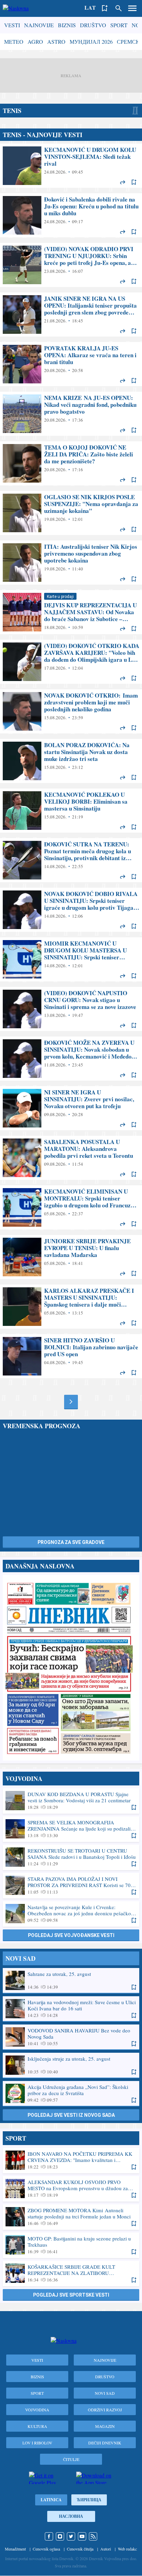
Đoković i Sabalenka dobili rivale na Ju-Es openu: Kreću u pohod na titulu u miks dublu (71, 215)
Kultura (37, 2426)
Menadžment (15, 2549)
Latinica (51, 2500)
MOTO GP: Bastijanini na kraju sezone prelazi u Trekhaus (71, 2245)
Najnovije (39, 25)
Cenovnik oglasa (46, 2549)
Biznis (67, 25)
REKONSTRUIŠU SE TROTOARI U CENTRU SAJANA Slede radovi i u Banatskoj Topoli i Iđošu (71, 1857)
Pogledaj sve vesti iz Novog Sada (71, 2115)
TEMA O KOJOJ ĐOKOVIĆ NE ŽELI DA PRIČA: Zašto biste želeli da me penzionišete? (71, 463)
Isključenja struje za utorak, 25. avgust (71, 2065)
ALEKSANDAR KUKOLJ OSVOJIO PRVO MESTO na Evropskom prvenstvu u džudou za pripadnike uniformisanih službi (71, 2188)
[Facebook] (49, 2536)
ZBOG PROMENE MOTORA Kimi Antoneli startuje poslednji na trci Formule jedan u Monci (71, 2217)
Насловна (71, 2516)
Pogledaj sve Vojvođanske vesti (71, 1935)
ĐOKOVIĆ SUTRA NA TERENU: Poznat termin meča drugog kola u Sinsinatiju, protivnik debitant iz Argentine (71, 860)
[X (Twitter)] (71, 2536)
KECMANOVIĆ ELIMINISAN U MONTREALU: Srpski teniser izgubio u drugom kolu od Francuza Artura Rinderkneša (71, 1207)
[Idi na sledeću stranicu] (71, 1402)
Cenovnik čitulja (80, 2549)
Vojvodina (37, 2410)
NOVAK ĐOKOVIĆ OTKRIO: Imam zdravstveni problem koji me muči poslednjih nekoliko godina (71, 711)
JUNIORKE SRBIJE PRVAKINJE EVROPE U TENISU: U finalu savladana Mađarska (71, 1257)
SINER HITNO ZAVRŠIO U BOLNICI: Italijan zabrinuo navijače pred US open (71, 1356)
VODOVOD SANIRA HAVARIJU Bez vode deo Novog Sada (71, 2037)
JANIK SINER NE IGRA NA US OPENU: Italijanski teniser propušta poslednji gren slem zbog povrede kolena (71, 315)
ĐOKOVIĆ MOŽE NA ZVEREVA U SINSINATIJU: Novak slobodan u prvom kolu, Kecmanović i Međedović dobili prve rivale (71, 1059)
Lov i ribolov (37, 2443)
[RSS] (93, 2536)
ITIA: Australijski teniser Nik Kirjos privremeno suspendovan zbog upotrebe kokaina (71, 563)
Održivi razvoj (105, 2410)
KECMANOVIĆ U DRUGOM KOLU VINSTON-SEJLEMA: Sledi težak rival (71, 166)
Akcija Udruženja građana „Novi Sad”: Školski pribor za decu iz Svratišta (71, 2093)
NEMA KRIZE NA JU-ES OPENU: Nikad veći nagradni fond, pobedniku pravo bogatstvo (71, 414)
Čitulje (71, 2459)
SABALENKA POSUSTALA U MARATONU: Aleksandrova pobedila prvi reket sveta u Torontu (71, 1158)
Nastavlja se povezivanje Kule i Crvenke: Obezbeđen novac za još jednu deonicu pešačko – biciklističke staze (71, 1914)
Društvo (93, 25)
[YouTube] (82, 2536)
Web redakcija (129, 2549)
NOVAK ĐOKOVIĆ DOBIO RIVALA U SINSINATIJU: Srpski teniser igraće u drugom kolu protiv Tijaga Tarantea (71, 910)
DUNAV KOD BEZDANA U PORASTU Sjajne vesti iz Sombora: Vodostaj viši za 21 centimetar (71, 1801)
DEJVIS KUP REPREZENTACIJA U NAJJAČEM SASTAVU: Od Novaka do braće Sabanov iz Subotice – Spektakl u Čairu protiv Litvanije (71, 612)
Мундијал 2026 (91, 42)
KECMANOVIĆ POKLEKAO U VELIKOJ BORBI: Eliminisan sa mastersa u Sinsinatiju (71, 811)
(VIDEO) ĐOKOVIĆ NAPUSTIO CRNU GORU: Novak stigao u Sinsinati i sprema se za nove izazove (71, 1009)
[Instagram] (60, 2536)
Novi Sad (105, 2393)
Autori (106, 2549)
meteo (14, 42)
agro (35, 42)
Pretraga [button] (119, 8)
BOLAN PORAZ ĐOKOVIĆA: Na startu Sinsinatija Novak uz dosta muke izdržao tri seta (71, 761)
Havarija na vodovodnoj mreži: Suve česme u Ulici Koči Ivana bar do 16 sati (71, 2009)
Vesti (12, 25)
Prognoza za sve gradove (71, 1542)
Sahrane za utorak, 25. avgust (71, 1980)
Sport (119, 25)
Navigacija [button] (132, 8)
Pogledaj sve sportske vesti (71, 2295)
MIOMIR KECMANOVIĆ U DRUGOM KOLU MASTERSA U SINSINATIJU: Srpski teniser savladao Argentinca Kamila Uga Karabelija (71, 959)
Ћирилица (89, 2500)
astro (56, 42)
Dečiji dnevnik (105, 2443)
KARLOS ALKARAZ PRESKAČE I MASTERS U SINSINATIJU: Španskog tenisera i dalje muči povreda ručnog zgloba (71, 1307)
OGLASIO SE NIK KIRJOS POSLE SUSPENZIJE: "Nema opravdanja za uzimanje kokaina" (71, 513)
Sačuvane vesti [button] (105, 8)
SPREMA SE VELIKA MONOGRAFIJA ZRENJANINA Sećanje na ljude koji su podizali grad (71, 1829)
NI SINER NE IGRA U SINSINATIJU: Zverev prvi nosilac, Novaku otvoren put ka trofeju (71, 1108)
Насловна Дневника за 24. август (71, 1668)
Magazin (105, 2426)
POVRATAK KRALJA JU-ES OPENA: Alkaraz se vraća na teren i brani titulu (71, 364)
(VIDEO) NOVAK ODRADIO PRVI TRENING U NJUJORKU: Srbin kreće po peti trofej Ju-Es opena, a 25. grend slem (71, 265)
